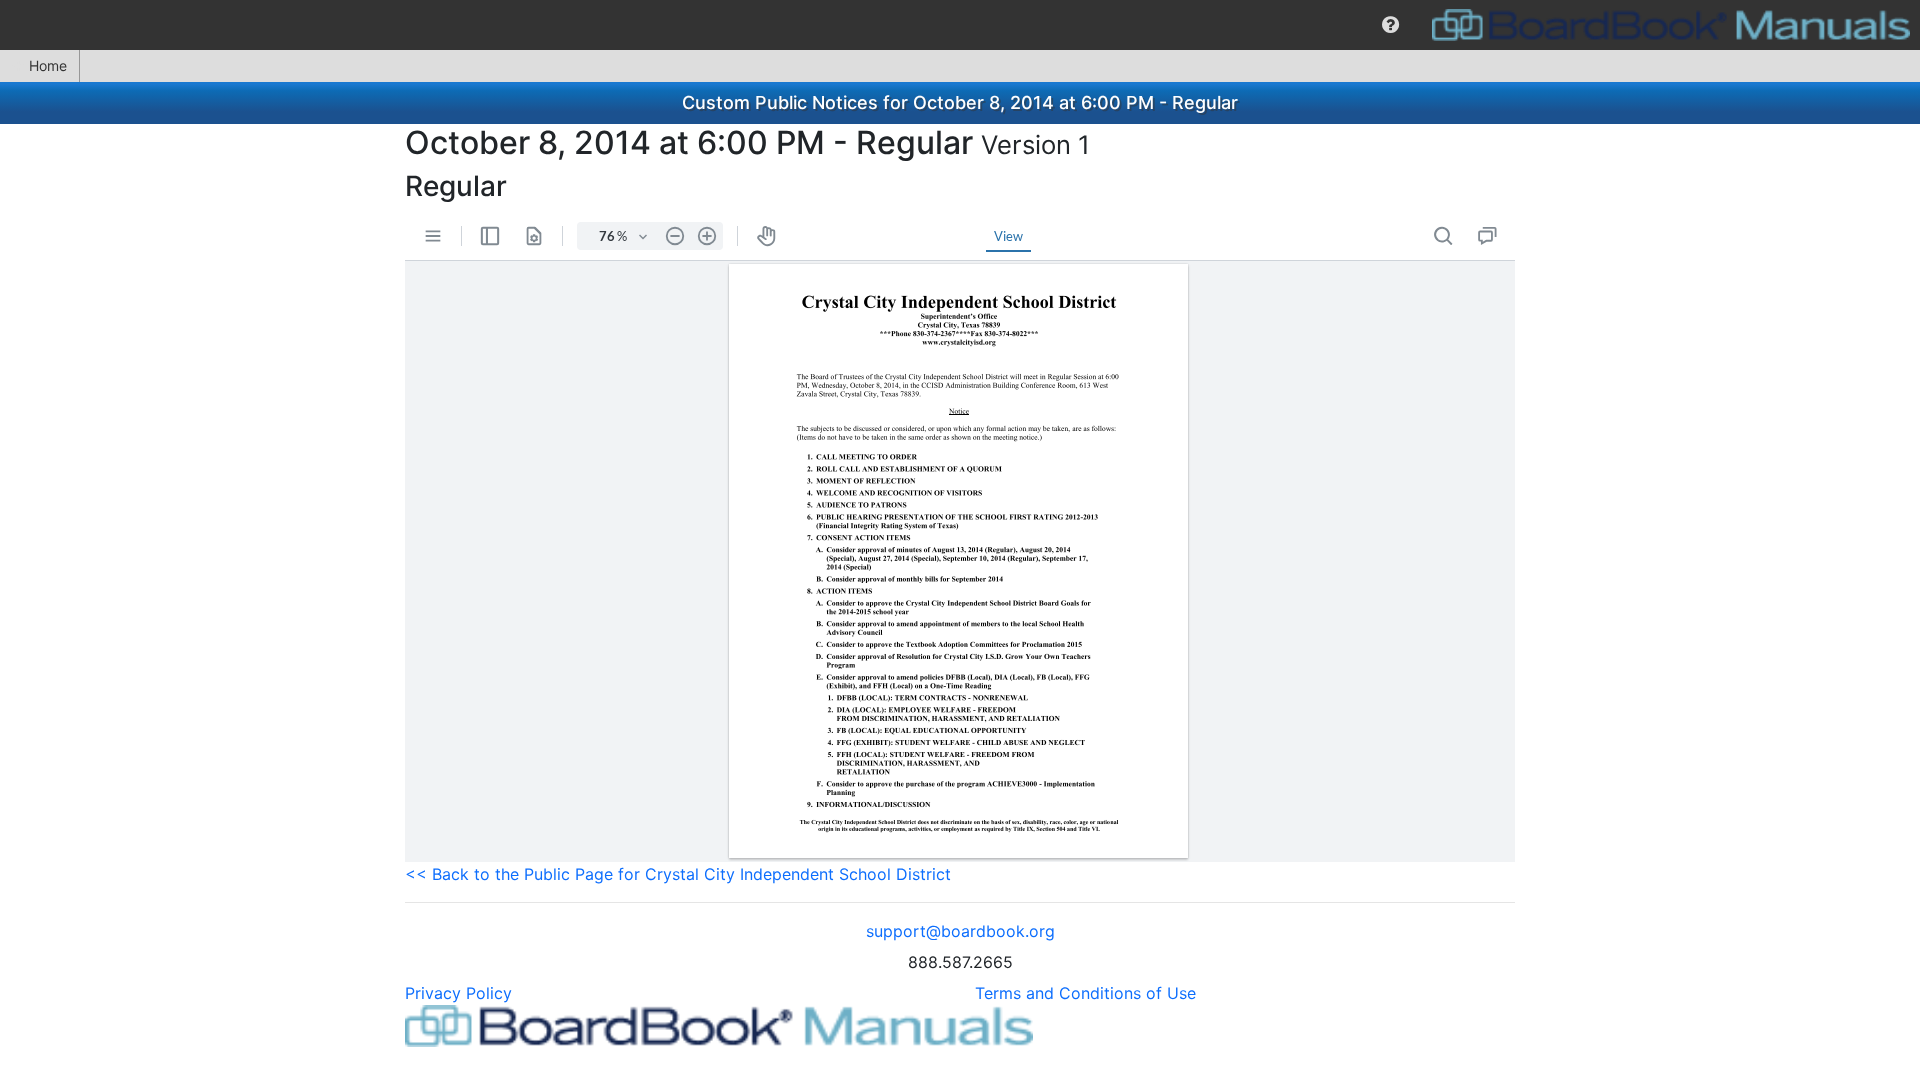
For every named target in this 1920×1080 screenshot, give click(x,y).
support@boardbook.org (960, 931)
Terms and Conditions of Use (1085, 993)
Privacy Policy (458, 993)
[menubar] (960, 25)
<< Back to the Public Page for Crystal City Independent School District (678, 874)
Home (48, 65)
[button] (1390, 25)
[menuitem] (1390, 25)
